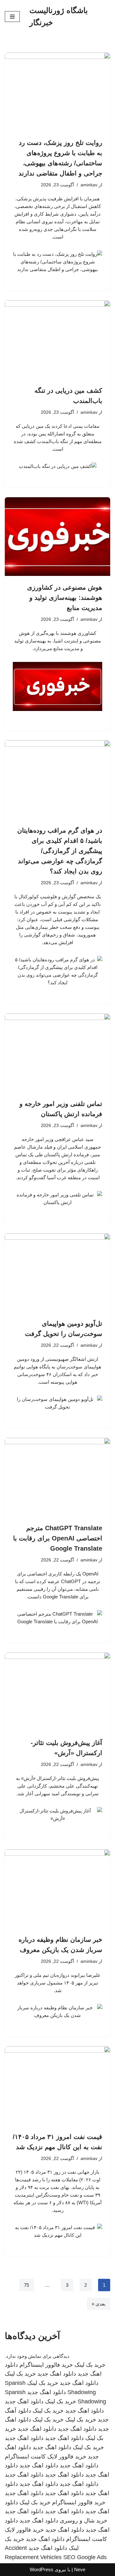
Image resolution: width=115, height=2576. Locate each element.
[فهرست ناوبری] (12, 17)
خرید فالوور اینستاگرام (46, 2365)
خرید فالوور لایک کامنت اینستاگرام (46, 2457)
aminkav (89, 185)
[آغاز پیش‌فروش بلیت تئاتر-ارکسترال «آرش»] (57, 1692)
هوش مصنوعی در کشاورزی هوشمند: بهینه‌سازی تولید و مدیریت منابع (65, 598)
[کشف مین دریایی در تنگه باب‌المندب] (57, 340)
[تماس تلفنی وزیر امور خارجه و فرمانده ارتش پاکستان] (57, 1053)
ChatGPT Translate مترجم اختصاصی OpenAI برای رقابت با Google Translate (58, 1538)
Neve (80, 2569)
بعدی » (99, 2304)
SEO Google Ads (85, 2557)
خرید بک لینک (90, 2365)
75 (27, 2285)
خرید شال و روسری (84, 2521)
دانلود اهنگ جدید (57, 2374)
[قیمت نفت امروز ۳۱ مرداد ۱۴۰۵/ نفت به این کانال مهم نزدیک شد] (57, 2086)
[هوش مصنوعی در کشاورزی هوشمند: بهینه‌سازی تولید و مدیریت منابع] (57, 537)
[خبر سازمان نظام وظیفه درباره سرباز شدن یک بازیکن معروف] (57, 1889)
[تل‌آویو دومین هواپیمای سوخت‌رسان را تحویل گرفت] (57, 1273)
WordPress (42, 2569)
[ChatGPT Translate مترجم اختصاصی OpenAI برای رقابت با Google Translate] (57, 1477)
